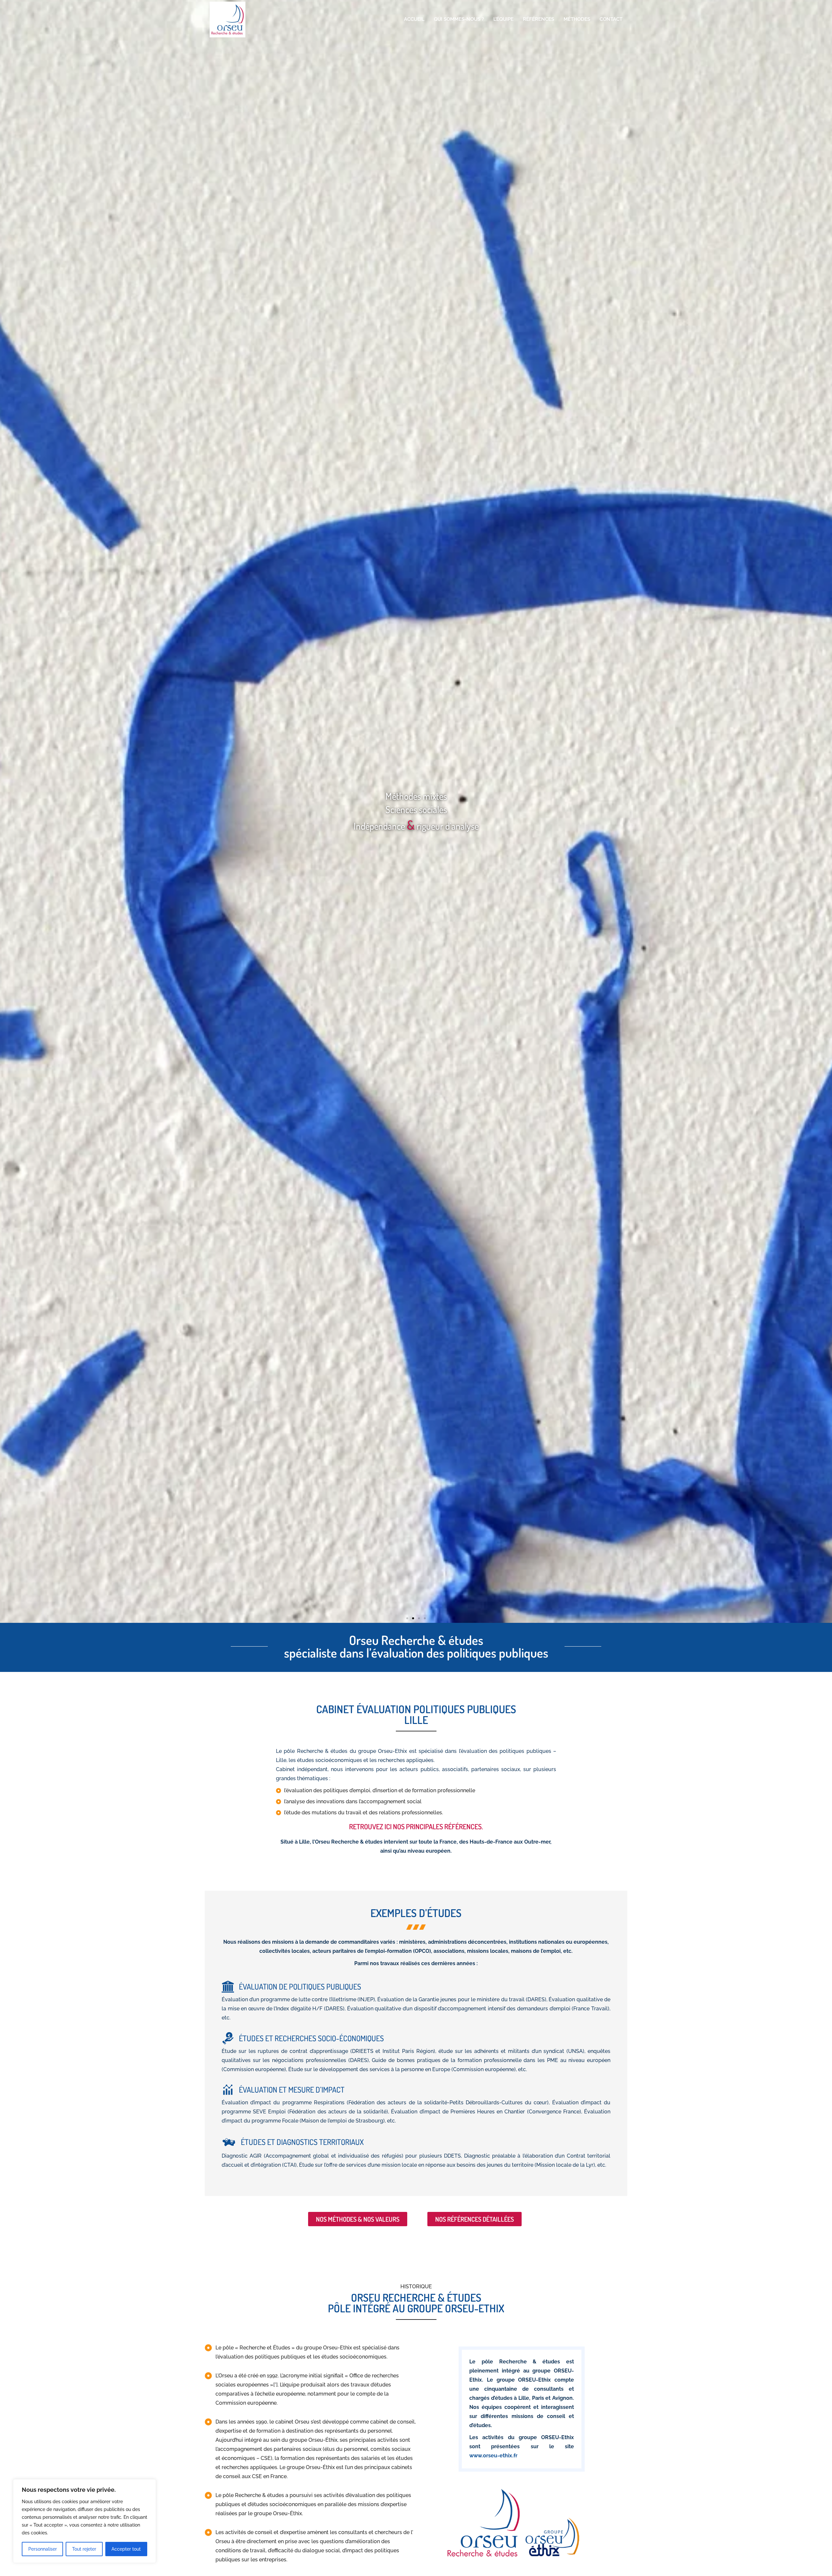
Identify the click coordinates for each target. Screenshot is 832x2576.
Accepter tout (126, 2549)
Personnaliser (43, 2549)
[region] (84, 2521)
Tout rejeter (84, 2549)
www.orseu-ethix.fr (493, 2456)
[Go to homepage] (227, 20)
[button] (407, 1618)
